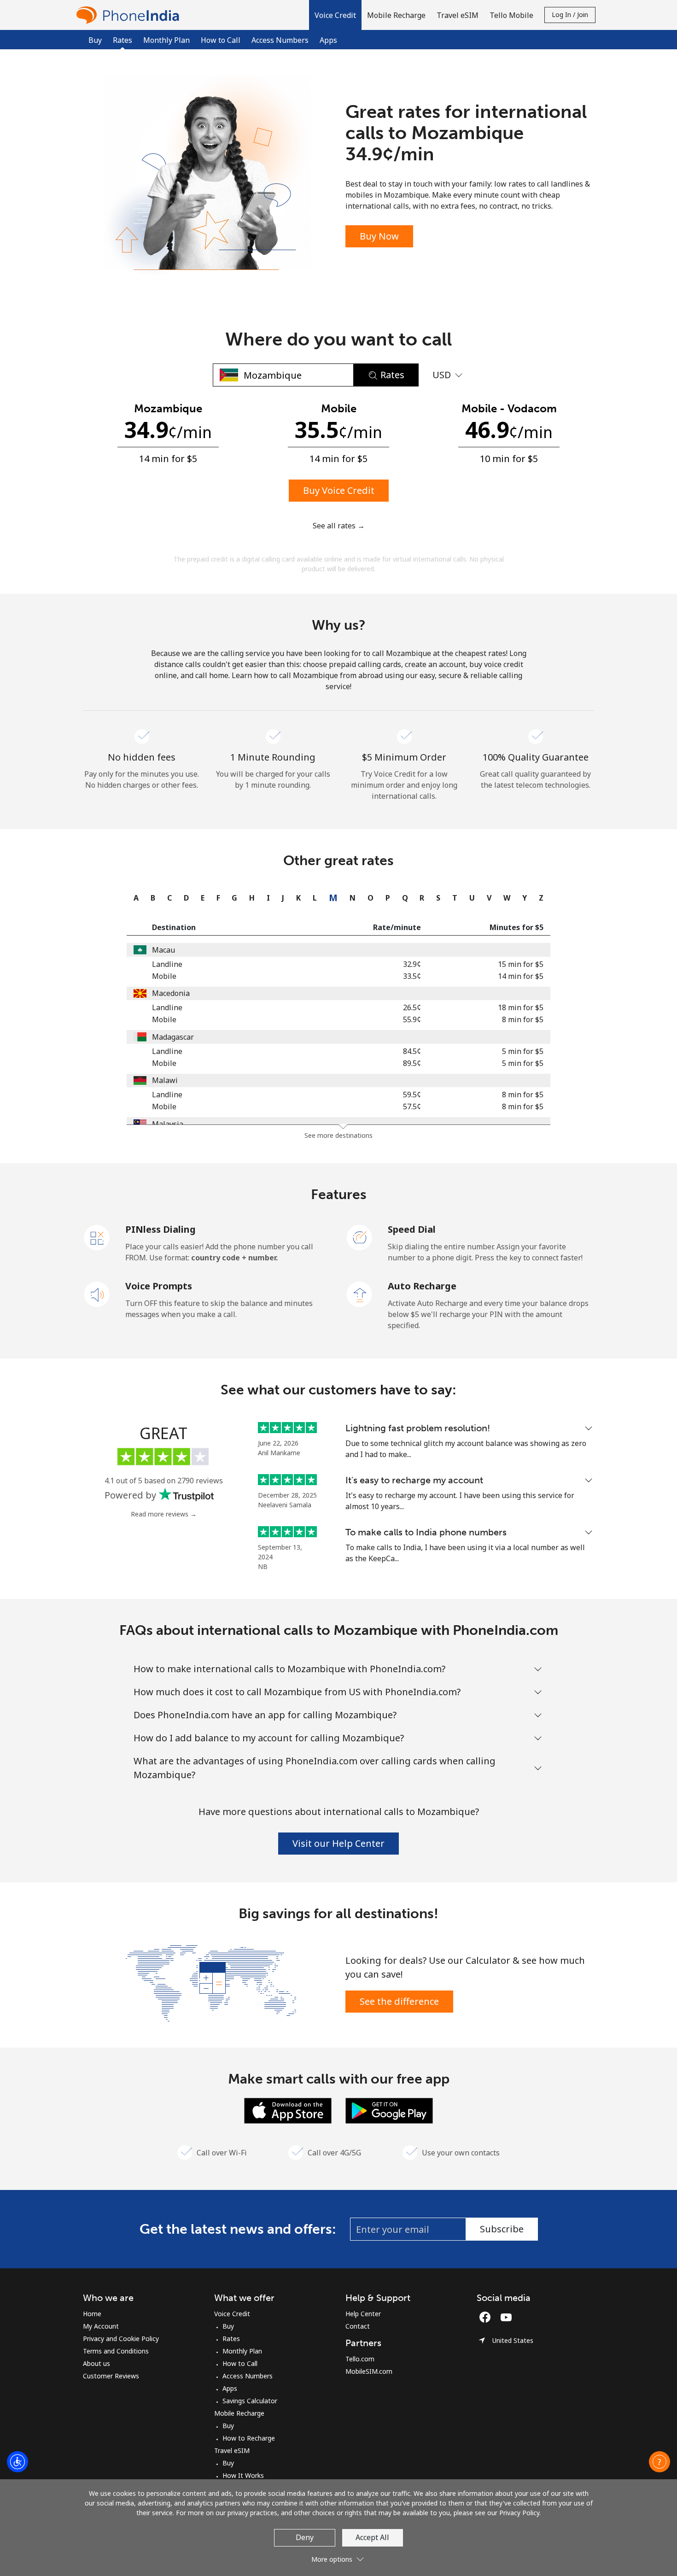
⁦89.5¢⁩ (412, 1063)
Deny (305, 2537)
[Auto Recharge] (360, 1294)
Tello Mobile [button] (511, 15)
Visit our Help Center (338, 1843)
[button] (335, 15)
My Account (101, 2326)
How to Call (221, 40)
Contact (358, 2326)
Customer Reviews (111, 2376)
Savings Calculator (250, 2401)
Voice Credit (232, 2314)
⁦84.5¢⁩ (412, 1051)
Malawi (165, 1080)
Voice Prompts (159, 1286)
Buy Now (379, 236)
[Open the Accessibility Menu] (18, 2462)
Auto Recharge (422, 1286)
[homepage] (130, 15)
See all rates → (339, 526)
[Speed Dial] (360, 1237)
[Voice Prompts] (97, 1294)
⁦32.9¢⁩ (412, 964)
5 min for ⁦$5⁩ (523, 1051)
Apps (328, 40)
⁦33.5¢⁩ (412, 976)
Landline (167, 964)
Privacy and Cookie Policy (121, 2339)
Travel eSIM (232, 2450)
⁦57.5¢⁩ (412, 1107)
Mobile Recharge (239, 2413)
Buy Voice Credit (339, 490)
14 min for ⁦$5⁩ (521, 976)
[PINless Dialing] (97, 1237)
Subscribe (502, 2229)
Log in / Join (570, 15)
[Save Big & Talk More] (211, 1982)
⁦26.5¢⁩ (412, 1007)
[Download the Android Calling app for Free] (389, 2110)
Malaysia (168, 1124)
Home (92, 2314)
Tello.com (360, 2359)
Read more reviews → (164, 1514)
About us (96, 2363)
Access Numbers (280, 40)
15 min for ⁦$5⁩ (521, 964)
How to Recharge (249, 2438)
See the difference (399, 2001)
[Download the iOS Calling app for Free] (288, 2110)
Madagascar (173, 1037)
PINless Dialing (160, 1229)
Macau (163, 950)
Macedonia (171, 993)
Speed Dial (412, 1229)
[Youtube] (508, 2317)
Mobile (164, 976)
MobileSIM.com (369, 2371)
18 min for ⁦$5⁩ (521, 1007)
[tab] (134, 898)
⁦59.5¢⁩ (412, 1095)
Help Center (363, 2314)
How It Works (243, 2475)
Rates (231, 2339)
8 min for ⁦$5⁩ (523, 1019)
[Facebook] (487, 2317)
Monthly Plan (166, 40)
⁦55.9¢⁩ (412, 1019)
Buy (95, 40)
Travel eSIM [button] (458, 15)
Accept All (372, 2537)
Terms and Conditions (116, 2351)
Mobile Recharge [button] (396, 15)
